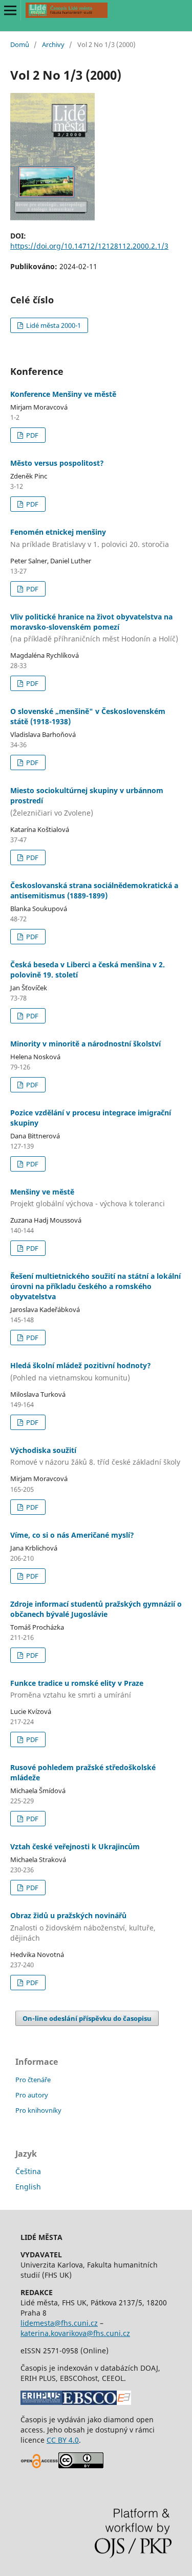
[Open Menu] (10, 10)
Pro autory (32, 2095)
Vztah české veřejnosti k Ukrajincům (75, 1846)
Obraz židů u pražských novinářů (83, 1927)
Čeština (28, 2171)
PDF (31, 435)
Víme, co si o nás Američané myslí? (72, 1535)
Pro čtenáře (33, 2080)
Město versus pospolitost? (57, 463)
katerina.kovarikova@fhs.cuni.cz (75, 2333)
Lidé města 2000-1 (53, 325)
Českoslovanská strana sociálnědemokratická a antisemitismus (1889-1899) (94, 890)
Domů (20, 44)
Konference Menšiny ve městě (63, 394)
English (28, 2187)
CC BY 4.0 (63, 2440)
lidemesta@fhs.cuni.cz (59, 2323)
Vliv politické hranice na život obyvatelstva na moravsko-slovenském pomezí (94, 628)
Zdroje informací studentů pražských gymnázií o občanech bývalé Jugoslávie (96, 1609)
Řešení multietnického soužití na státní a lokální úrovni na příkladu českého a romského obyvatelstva (95, 1286)
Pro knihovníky (38, 2110)
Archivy (53, 44)
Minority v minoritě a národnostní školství (86, 1044)
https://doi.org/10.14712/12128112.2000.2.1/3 (89, 246)
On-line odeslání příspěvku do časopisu (87, 2018)
